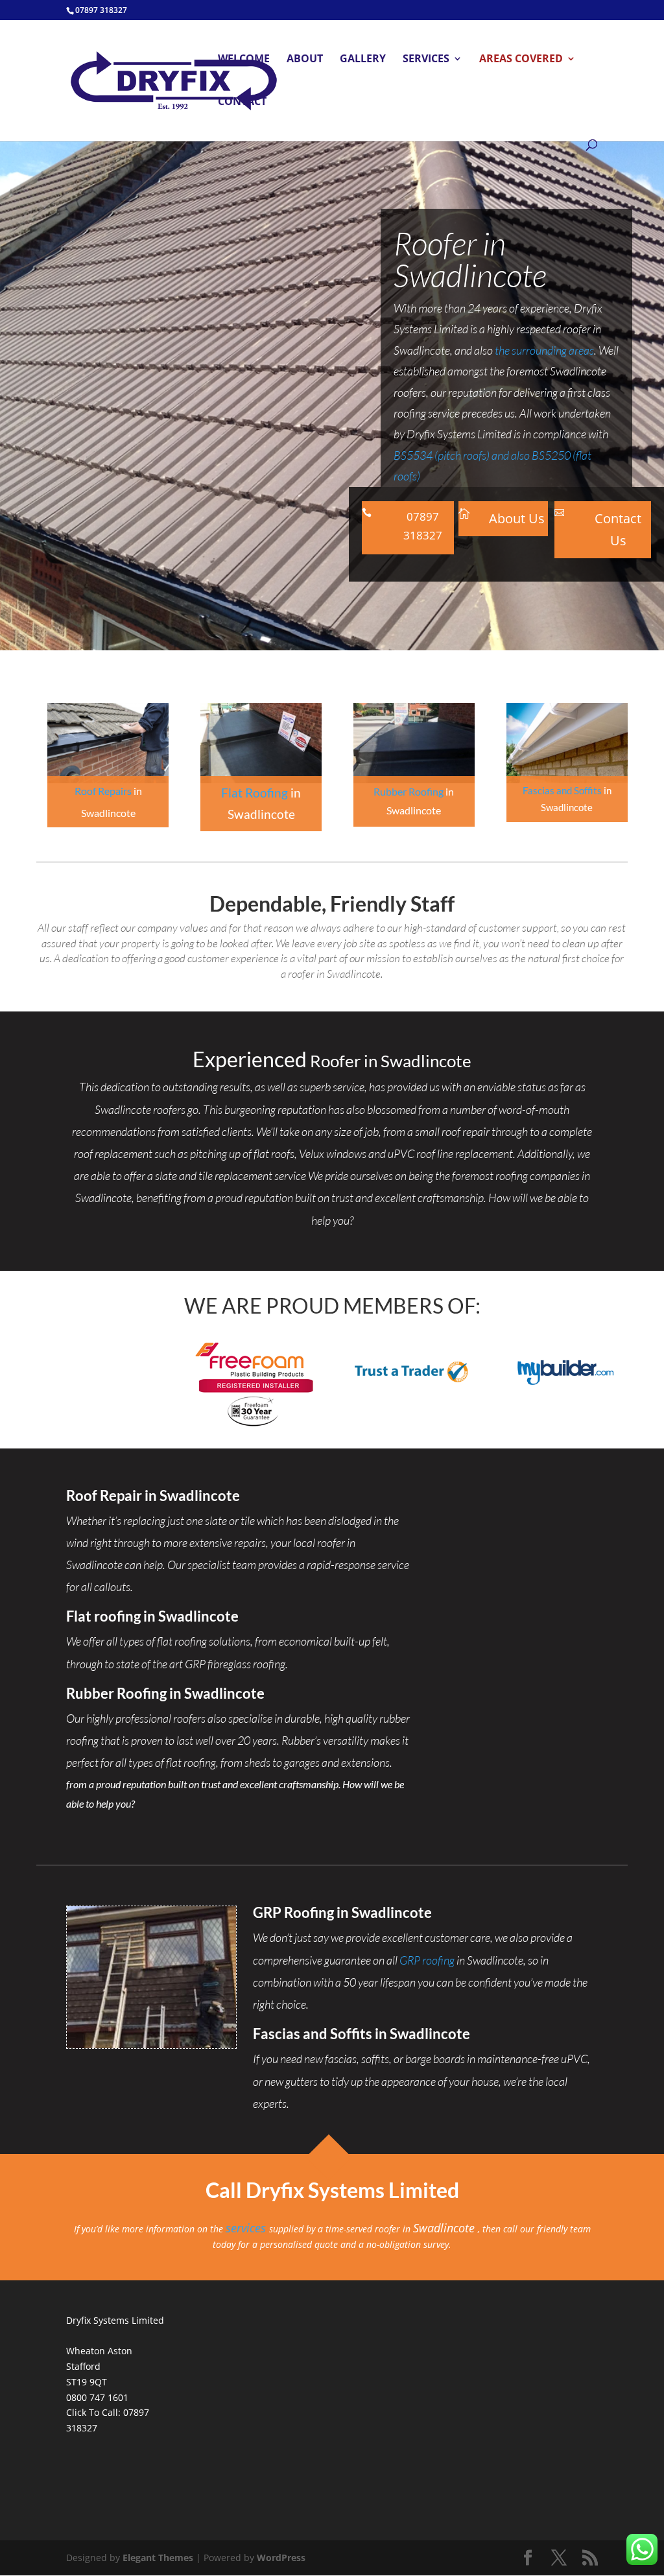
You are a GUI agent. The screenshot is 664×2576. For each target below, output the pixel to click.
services (247, 2228)
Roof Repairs (103, 791)
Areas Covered (521, 60)
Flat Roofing (255, 793)
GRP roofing (427, 1960)
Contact (242, 102)
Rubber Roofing (409, 791)
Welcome (244, 60)
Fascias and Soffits (562, 790)
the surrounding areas (544, 350)
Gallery (363, 60)
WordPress (281, 2558)
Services (426, 60)
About (305, 60)
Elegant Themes (158, 2558)
